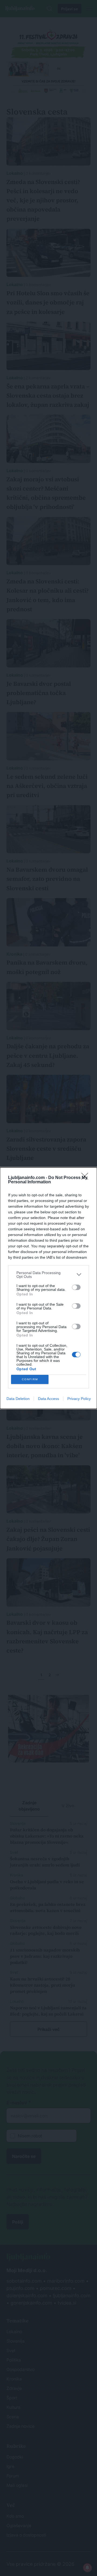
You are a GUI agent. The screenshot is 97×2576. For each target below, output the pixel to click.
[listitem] (48, 1275)
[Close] (86, 1178)
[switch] (76, 1287)
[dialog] (48, 1288)
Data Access (48, 1399)
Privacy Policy (79, 1399)
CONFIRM (30, 1379)
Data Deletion (18, 1399)
